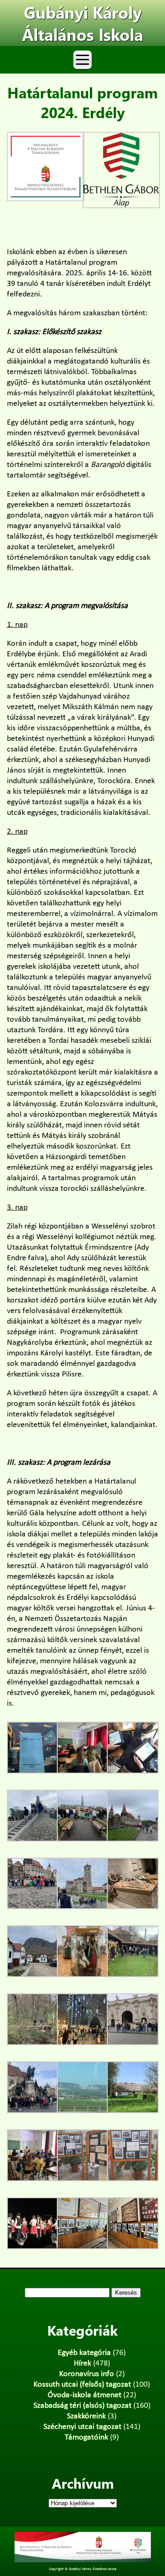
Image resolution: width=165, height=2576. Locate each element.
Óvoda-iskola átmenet (85, 2395)
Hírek (82, 2363)
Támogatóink (86, 2437)
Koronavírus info (87, 2374)
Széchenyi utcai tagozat (82, 2427)
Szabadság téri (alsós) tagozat (82, 2406)
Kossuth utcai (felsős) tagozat (82, 2385)
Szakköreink (86, 2416)
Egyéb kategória (84, 2353)
